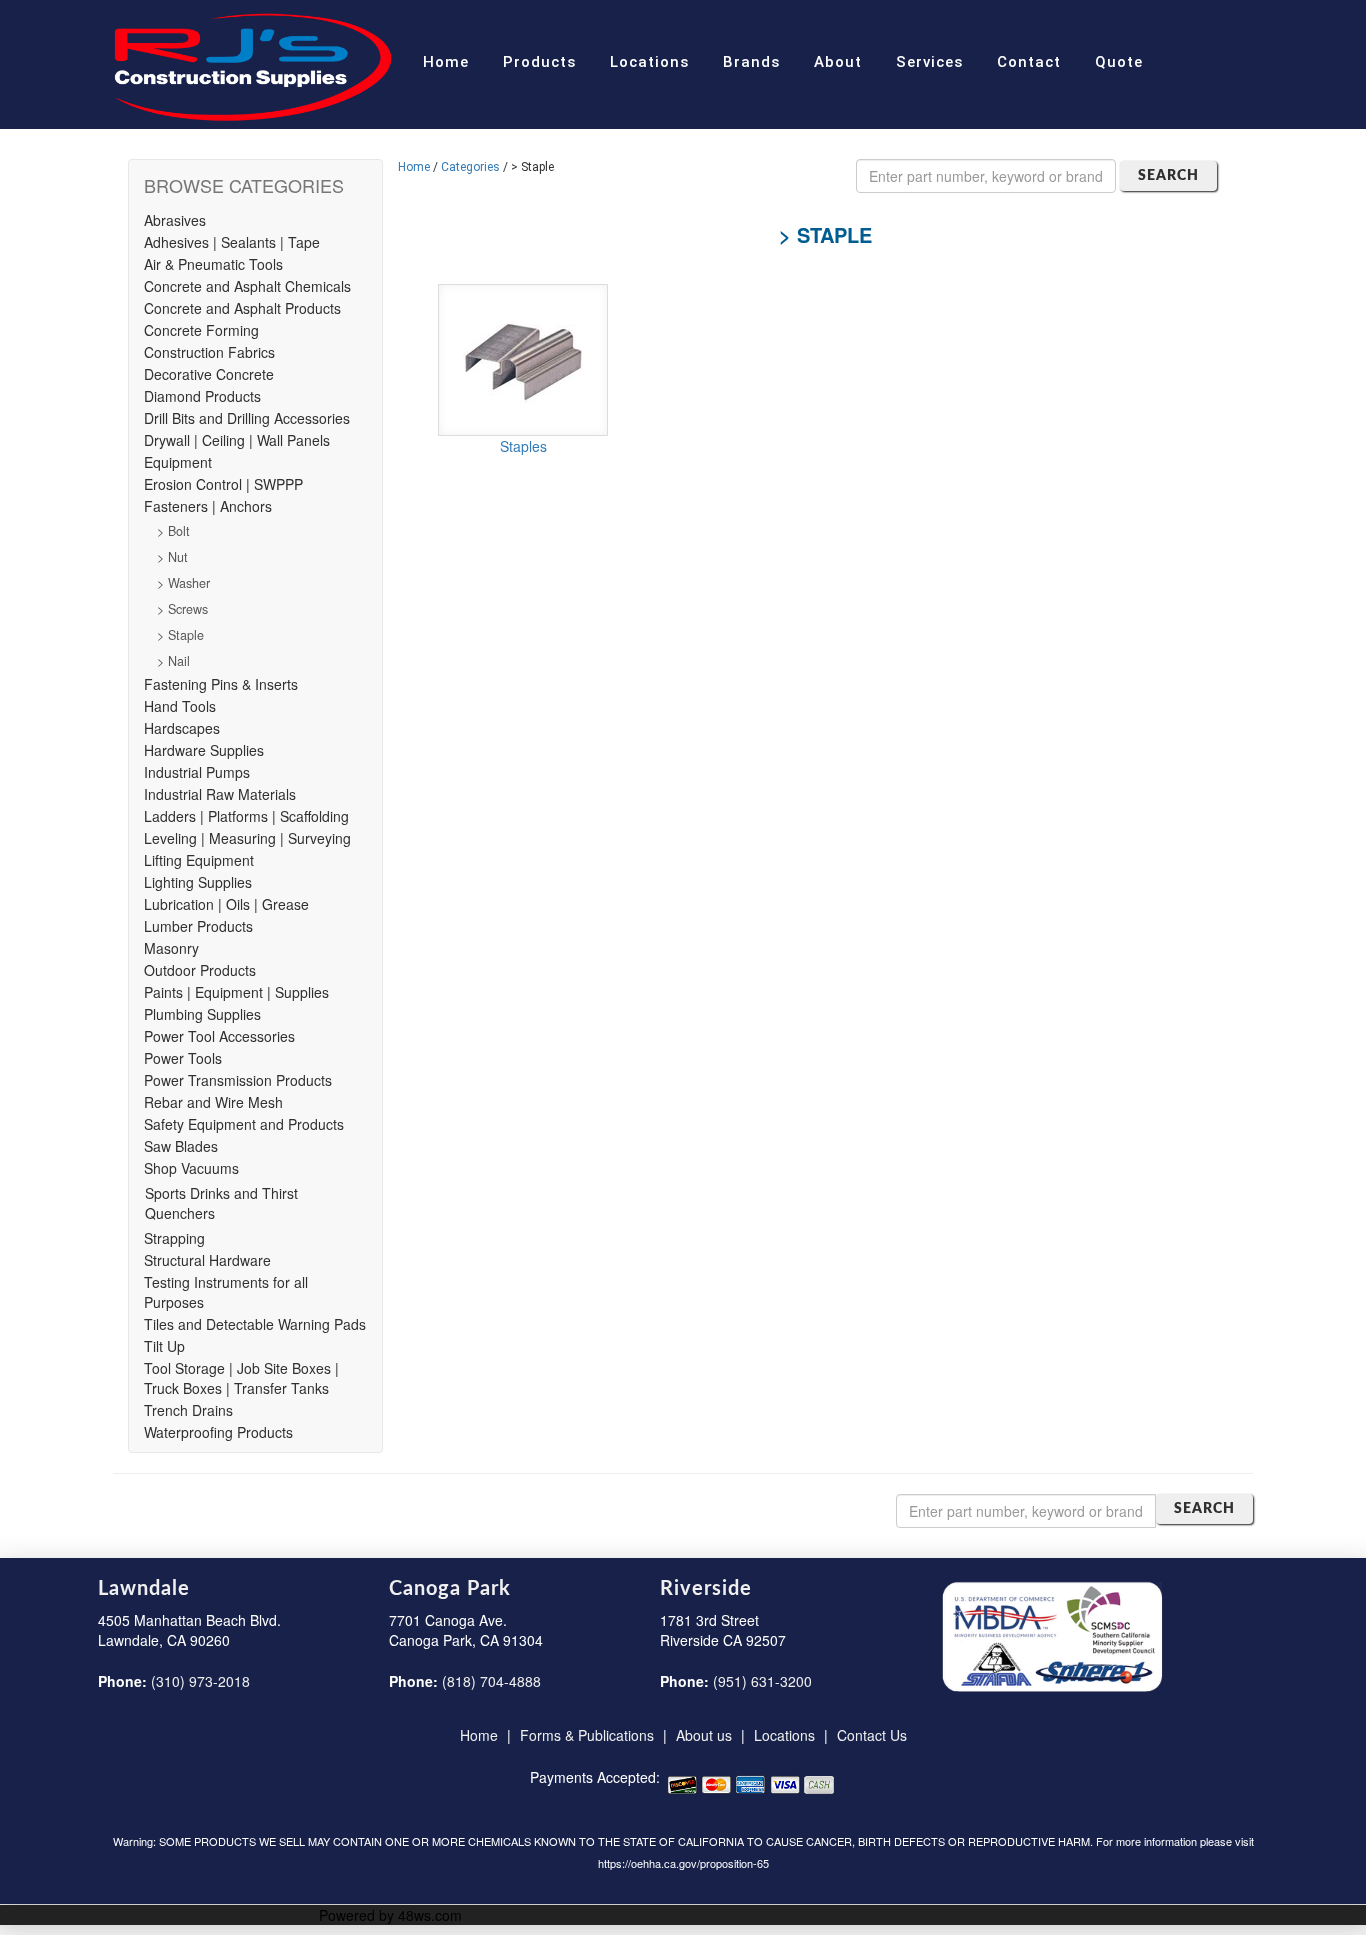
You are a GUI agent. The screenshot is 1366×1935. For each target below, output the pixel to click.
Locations (649, 62)
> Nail (173, 661)
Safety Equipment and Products (244, 1124)
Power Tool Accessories (219, 1036)
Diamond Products (202, 396)
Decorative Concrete (209, 374)
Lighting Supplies (198, 882)
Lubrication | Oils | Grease (226, 904)
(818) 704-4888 (491, 1681)
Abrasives (175, 220)
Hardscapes (182, 728)
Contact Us (872, 1735)
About (838, 62)
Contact (1029, 62)
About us (704, 1735)
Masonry (171, 948)
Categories (470, 167)
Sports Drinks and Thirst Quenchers (221, 1203)
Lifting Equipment (199, 860)
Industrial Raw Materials (220, 794)
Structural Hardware (207, 1260)
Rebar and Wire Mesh (213, 1102)
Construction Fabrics (209, 352)
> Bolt (173, 531)
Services (929, 62)
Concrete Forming (201, 330)
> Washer (183, 583)
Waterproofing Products (218, 1432)
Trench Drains (188, 1410)
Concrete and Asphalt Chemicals (247, 286)
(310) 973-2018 (200, 1681)
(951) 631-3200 (762, 1681)
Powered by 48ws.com (390, 1915)
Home (446, 62)
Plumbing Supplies (202, 1014)
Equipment (178, 462)
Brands (751, 62)
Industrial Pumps (197, 772)
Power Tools (183, 1058)
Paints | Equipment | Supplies (236, 992)
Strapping (174, 1238)
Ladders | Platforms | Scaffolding (246, 816)
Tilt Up (164, 1346)
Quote (1119, 62)
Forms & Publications (587, 1735)
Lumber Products (198, 926)
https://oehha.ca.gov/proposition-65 (683, 1863)
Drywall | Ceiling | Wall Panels (237, 440)
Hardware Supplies (204, 750)
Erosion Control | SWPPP (223, 484)
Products (539, 62)
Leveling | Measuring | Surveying (247, 838)
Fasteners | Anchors (208, 506)
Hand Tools (180, 706)
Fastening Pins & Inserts (221, 684)
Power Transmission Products (238, 1080)
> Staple (180, 635)
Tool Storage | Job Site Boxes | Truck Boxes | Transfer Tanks (241, 1378)
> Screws (182, 609)
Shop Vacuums (191, 1168)
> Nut (172, 557)
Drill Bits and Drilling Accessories (247, 418)
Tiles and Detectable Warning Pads (255, 1324)
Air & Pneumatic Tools (213, 264)
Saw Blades (181, 1146)
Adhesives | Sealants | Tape (232, 242)
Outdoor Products (200, 970)
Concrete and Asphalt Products (242, 308)
